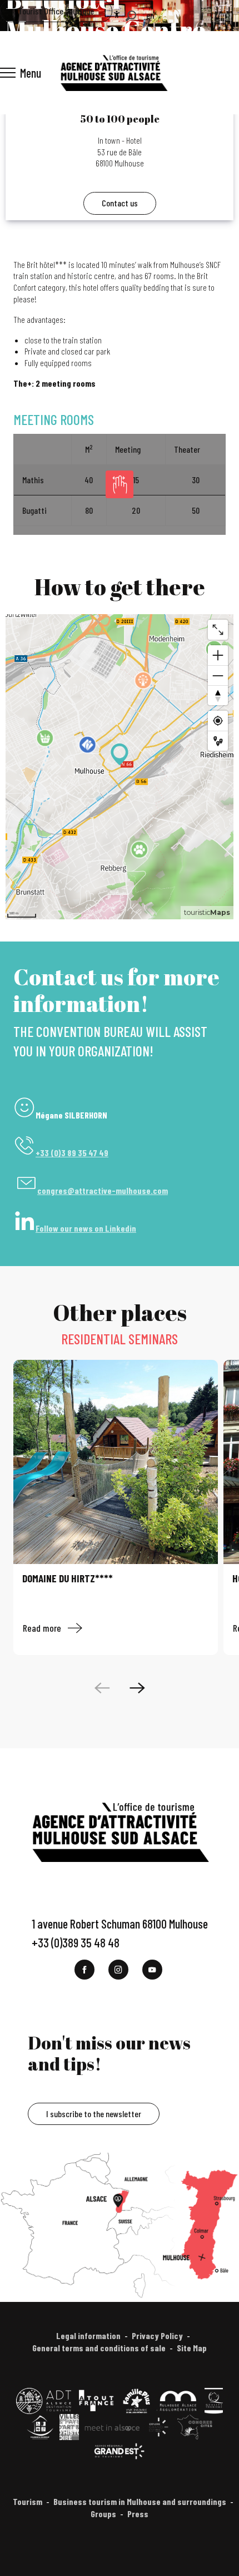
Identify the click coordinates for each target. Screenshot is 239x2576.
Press (138, 2514)
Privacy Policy (157, 2335)
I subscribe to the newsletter (94, 2114)
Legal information (88, 2335)
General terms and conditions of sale (99, 2348)
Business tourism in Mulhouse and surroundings (140, 2501)
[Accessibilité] (117, 14)
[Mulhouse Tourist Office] (113, 73)
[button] (131, 16)
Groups (103, 2514)
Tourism (28, 2501)
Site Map (192, 2348)
